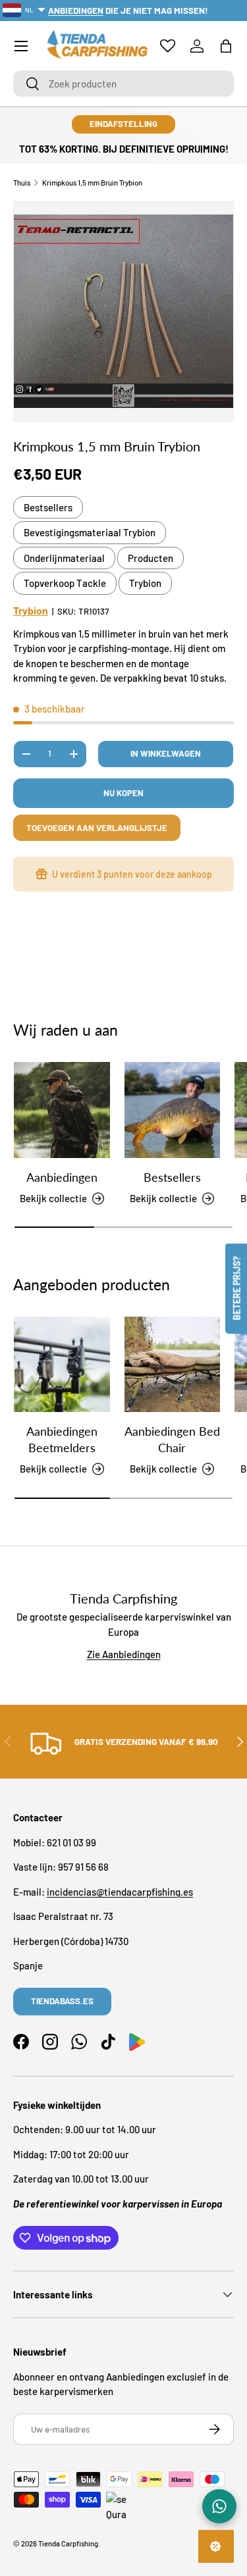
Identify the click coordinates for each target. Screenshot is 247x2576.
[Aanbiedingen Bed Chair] (173, 1365)
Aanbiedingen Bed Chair (172, 1439)
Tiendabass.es (62, 2001)
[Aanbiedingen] (62, 1110)
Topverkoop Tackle (65, 583)
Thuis (22, 183)
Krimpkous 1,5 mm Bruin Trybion (92, 183)
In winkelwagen (166, 753)
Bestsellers (48, 507)
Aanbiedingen (62, 1177)
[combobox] (123, 84)
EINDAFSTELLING (123, 124)
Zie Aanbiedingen (124, 1654)
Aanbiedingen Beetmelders (62, 1439)
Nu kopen (123, 793)
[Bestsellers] (173, 1110)
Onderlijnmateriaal (64, 558)
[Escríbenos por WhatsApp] (219, 2506)
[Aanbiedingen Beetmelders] (62, 1365)
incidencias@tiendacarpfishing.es (120, 1892)
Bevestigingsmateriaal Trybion (90, 532)
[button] (226, 46)
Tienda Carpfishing (68, 2543)
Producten (151, 558)
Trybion (145, 583)
